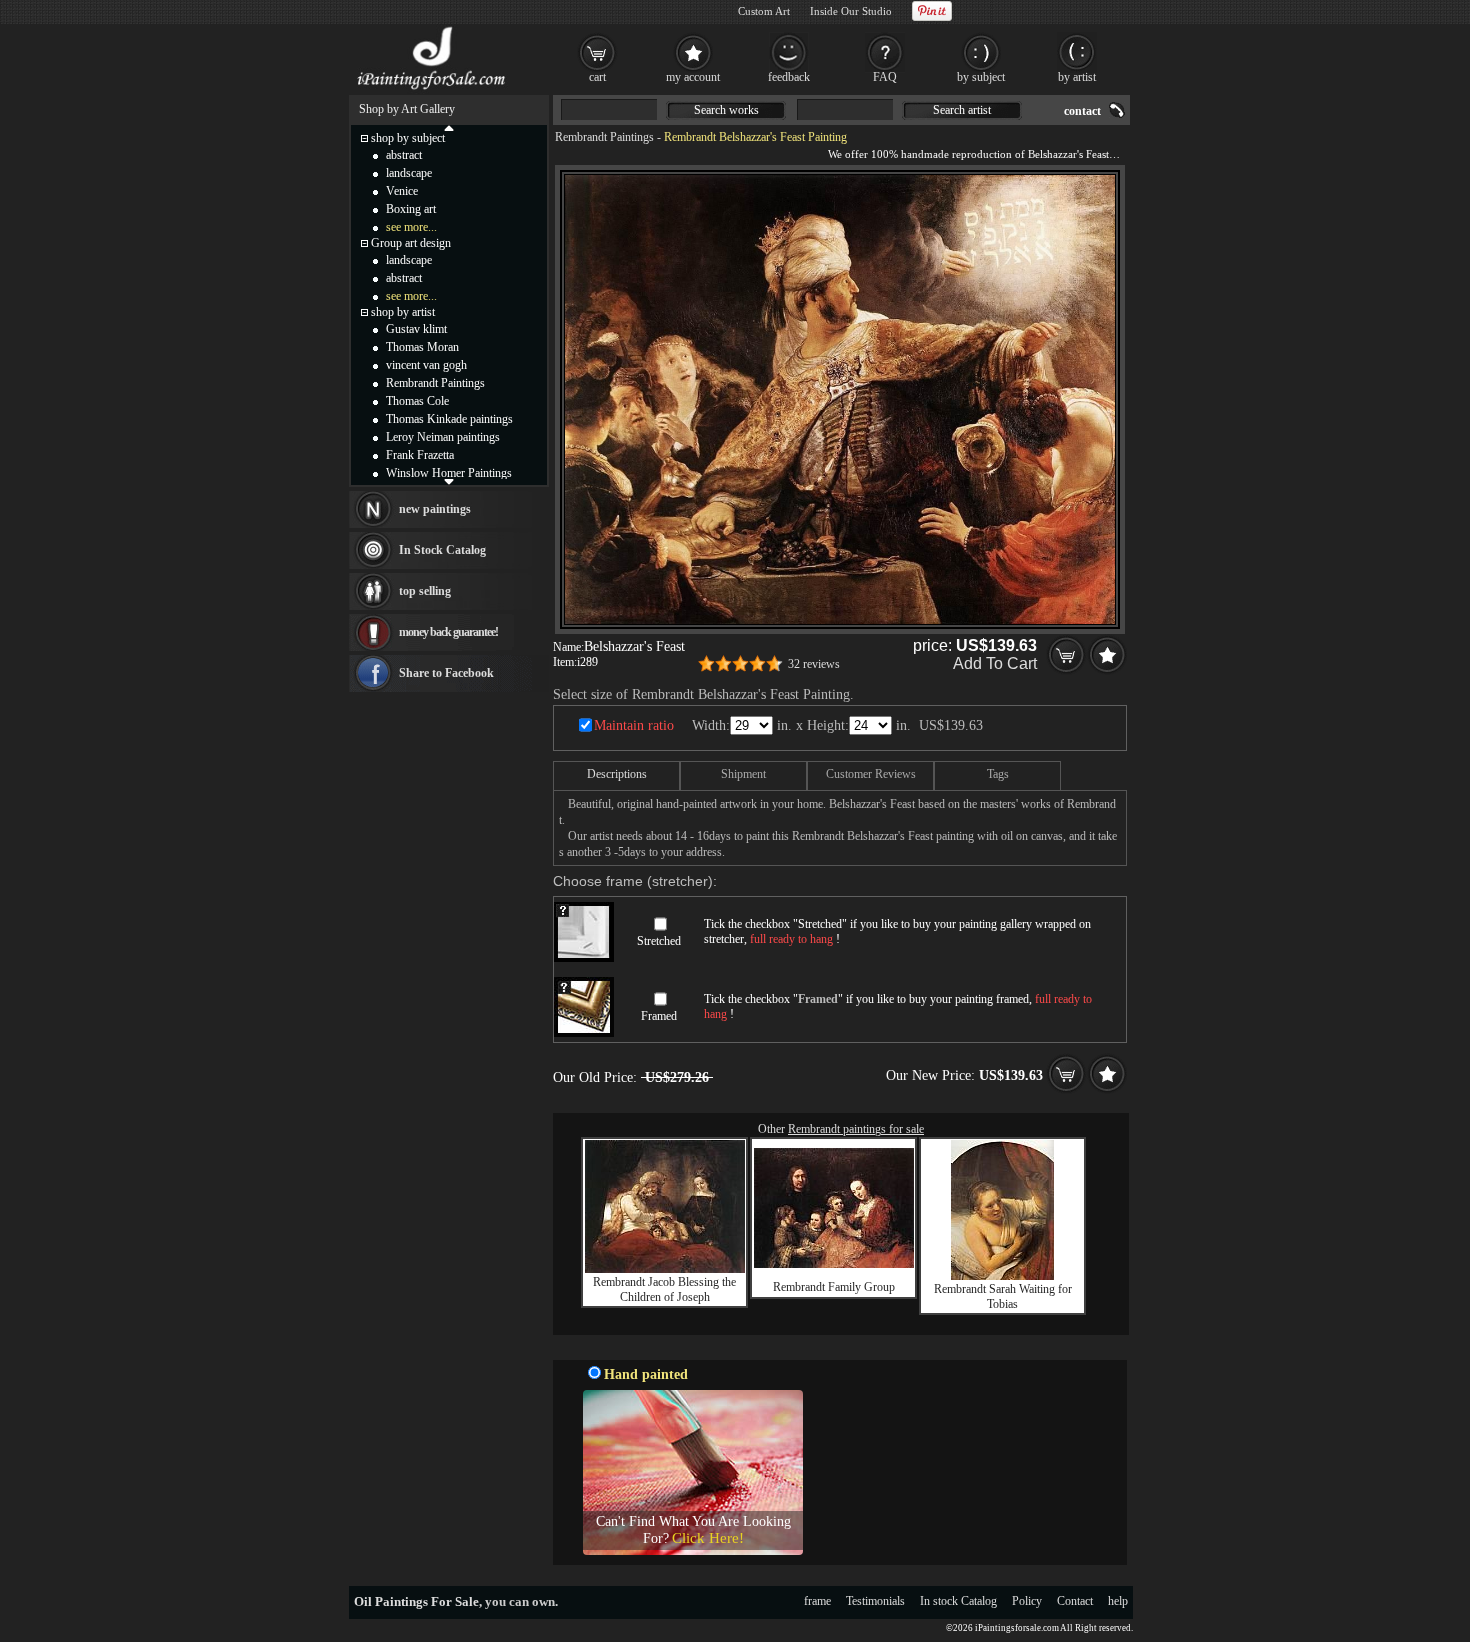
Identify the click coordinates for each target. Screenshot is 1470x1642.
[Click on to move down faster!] (449, 481)
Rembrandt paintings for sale (856, 1129)
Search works (726, 110)
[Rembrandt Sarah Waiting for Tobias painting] (1002, 1276)
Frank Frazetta (420, 455)
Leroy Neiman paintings (443, 437)
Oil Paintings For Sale (416, 1601)
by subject (981, 77)
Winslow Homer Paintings (449, 473)
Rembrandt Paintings (604, 137)
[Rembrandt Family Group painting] (834, 1264)
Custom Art (764, 11)
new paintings (435, 509)
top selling (425, 591)
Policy (1027, 1601)
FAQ (885, 77)
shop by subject (408, 138)
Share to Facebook (446, 673)
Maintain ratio (634, 725)
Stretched (659, 941)
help (1118, 1601)
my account (693, 77)
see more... (411, 227)
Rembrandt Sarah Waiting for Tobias (1003, 1296)
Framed (659, 1016)
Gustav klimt (416, 329)
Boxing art (411, 209)
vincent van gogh (426, 365)
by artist (1077, 77)
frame (817, 1601)
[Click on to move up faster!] (449, 127)
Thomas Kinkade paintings (449, 419)
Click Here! (708, 1538)
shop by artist (403, 312)
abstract (404, 155)
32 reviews (814, 664)
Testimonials (875, 1601)
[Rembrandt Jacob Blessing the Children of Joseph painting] (665, 1269)
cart (597, 77)
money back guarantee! (448, 632)
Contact (1075, 1601)
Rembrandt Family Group (834, 1287)
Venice (402, 191)
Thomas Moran (422, 347)
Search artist (962, 110)
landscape (409, 173)
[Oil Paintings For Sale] (432, 90)
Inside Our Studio (851, 11)
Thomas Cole (417, 401)
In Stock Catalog (442, 550)
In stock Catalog (958, 1601)
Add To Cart (995, 663)
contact (1082, 111)
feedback (789, 77)
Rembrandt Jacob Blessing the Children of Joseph (664, 1289)
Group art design (411, 243)
